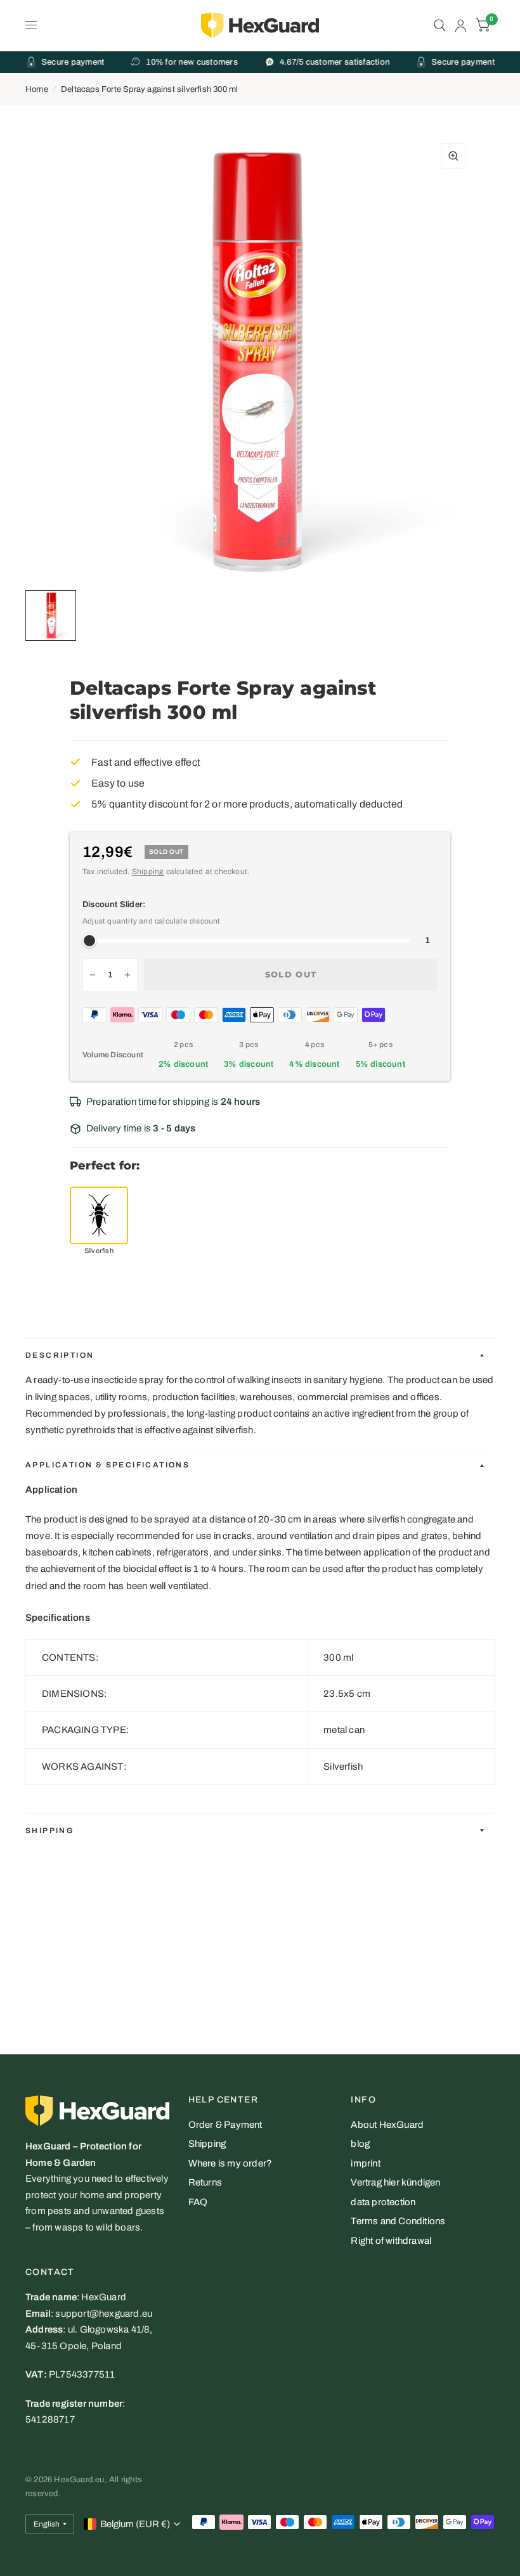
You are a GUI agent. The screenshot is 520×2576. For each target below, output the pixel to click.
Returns (205, 2182)
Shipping (148, 872)
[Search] (440, 25)
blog (360, 2144)
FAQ (198, 2202)
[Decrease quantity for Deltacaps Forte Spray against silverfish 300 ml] (93, 975)
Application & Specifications (107, 1465)
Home (37, 89)
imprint (365, 2163)
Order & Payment (225, 2125)
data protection (383, 2202)
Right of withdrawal (391, 2241)
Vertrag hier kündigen (395, 2182)
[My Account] (461, 25)
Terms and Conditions (398, 2221)
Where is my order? (231, 2163)
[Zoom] (453, 156)
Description (60, 1355)
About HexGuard (387, 2125)
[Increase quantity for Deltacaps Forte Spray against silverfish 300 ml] (127, 975)
